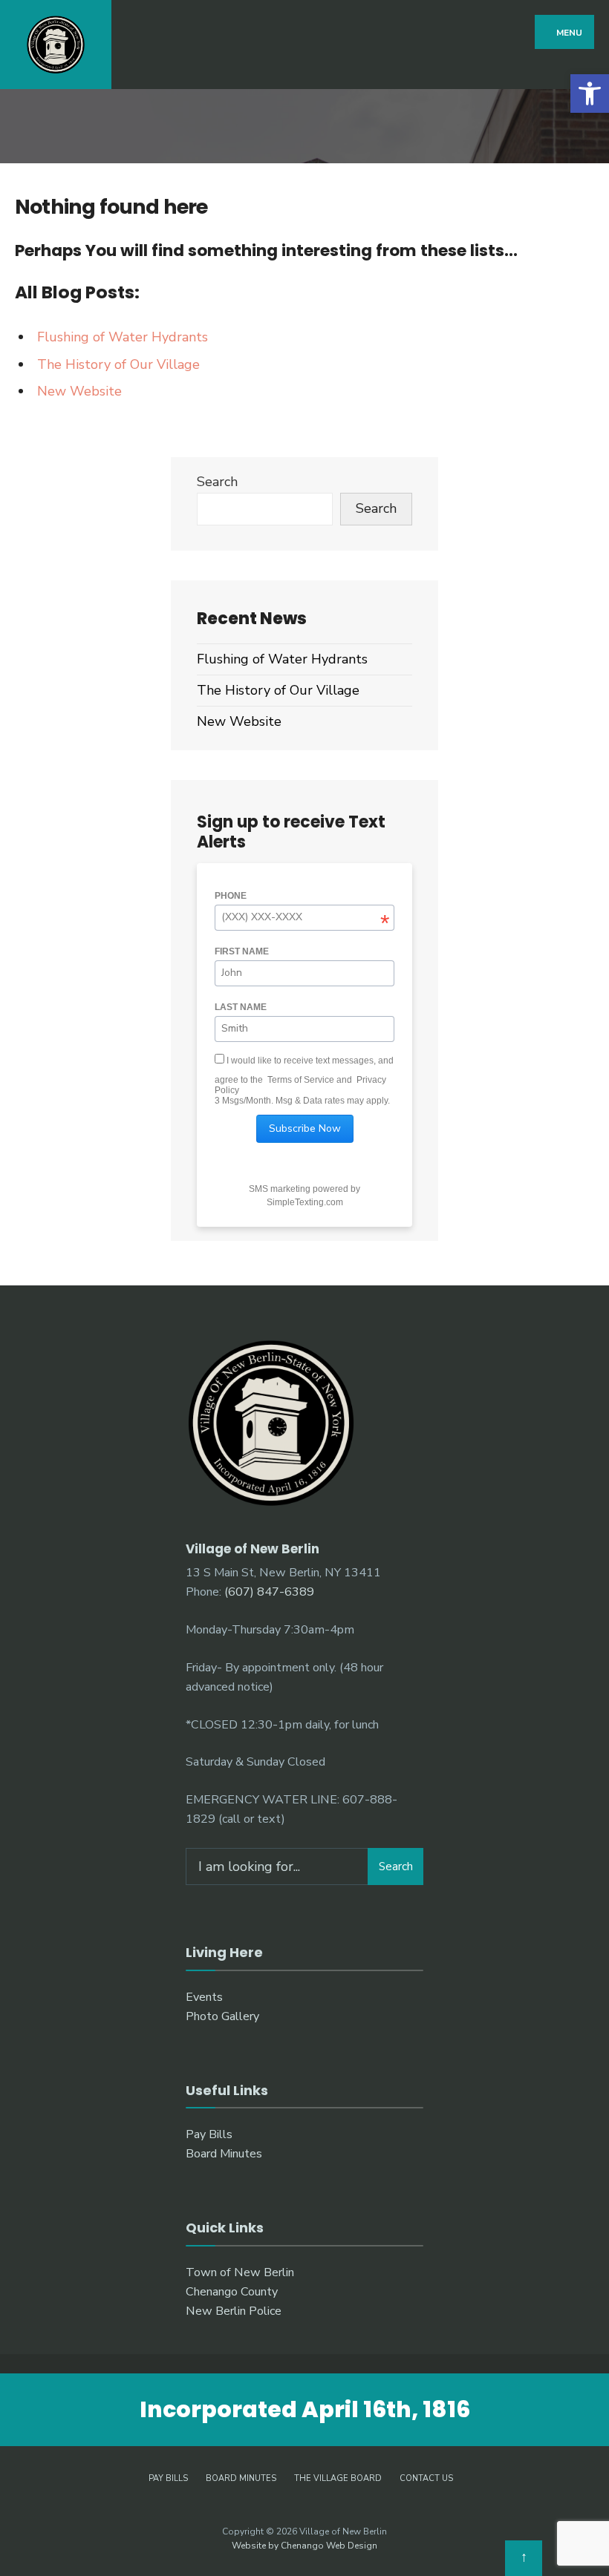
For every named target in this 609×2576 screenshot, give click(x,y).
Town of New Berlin (240, 2272)
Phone (231, 896)
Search (217, 482)
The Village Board (338, 2478)
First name (242, 951)
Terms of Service (301, 1080)
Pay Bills (209, 2134)
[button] (590, 94)
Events (204, 1997)
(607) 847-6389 (269, 1592)
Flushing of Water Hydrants (123, 337)
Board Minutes (224, 2154)
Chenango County (232, 2292)
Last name (241, 1007)
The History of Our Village (118, 364)
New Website (79, 391)
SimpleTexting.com (305, 1202)
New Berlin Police (234, 2311)
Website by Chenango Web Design (304, 2546)
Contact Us (426, 2478)
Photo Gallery (222, 2016)
